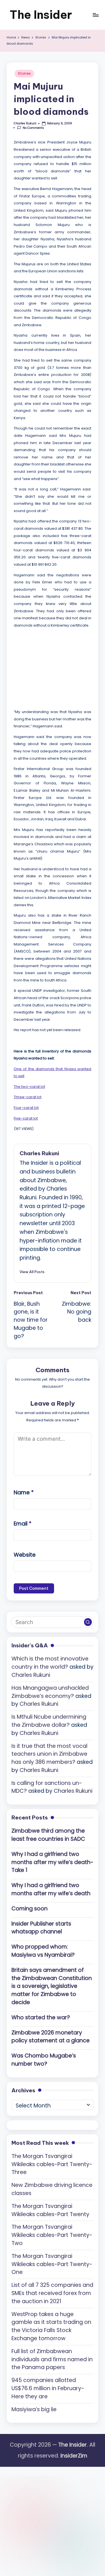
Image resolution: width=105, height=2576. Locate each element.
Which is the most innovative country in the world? (50, 1663)
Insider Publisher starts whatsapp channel (41, 1928)
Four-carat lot (26, 1108)
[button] (32, 1272)
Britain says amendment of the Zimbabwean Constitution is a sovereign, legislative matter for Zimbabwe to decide (52, 1986)
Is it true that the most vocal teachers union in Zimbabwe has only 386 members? (49, 1754)
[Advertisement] (56, 667)
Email (23, 1524)
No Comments (33, 128)
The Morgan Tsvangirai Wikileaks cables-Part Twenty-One (52, 2264)
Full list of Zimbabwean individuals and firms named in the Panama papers (52, 2359)
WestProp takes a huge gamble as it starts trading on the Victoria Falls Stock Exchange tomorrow (51, 2326)
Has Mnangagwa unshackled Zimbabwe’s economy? (50, 1692)
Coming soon (30, 1909)
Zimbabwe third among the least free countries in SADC (48, 1835)
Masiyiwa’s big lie (34, 2409)
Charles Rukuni (39, 1153)
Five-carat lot (26, 1118)
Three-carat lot (28, 1097)
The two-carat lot (29, 1087)
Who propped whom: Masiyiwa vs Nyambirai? (43, 1951)
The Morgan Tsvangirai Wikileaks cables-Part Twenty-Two (52, 2235)
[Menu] (95, 15)
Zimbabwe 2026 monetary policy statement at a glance (51, 2037)
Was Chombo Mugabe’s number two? (44, 2060)
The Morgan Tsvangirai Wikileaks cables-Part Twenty (50, 2210)
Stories (24, 73)
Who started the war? (41, 2017)
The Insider (41, 15)
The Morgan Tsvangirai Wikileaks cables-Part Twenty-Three (52, 2164)
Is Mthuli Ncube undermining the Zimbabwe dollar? (49, 1721)
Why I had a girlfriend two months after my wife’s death (51, 1889)
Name (24, 1493)
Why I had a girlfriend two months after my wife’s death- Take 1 (53, 1862)
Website (25, 1555)
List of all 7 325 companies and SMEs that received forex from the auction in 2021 (52, 2293)
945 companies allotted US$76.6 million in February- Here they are (48, 2388)
